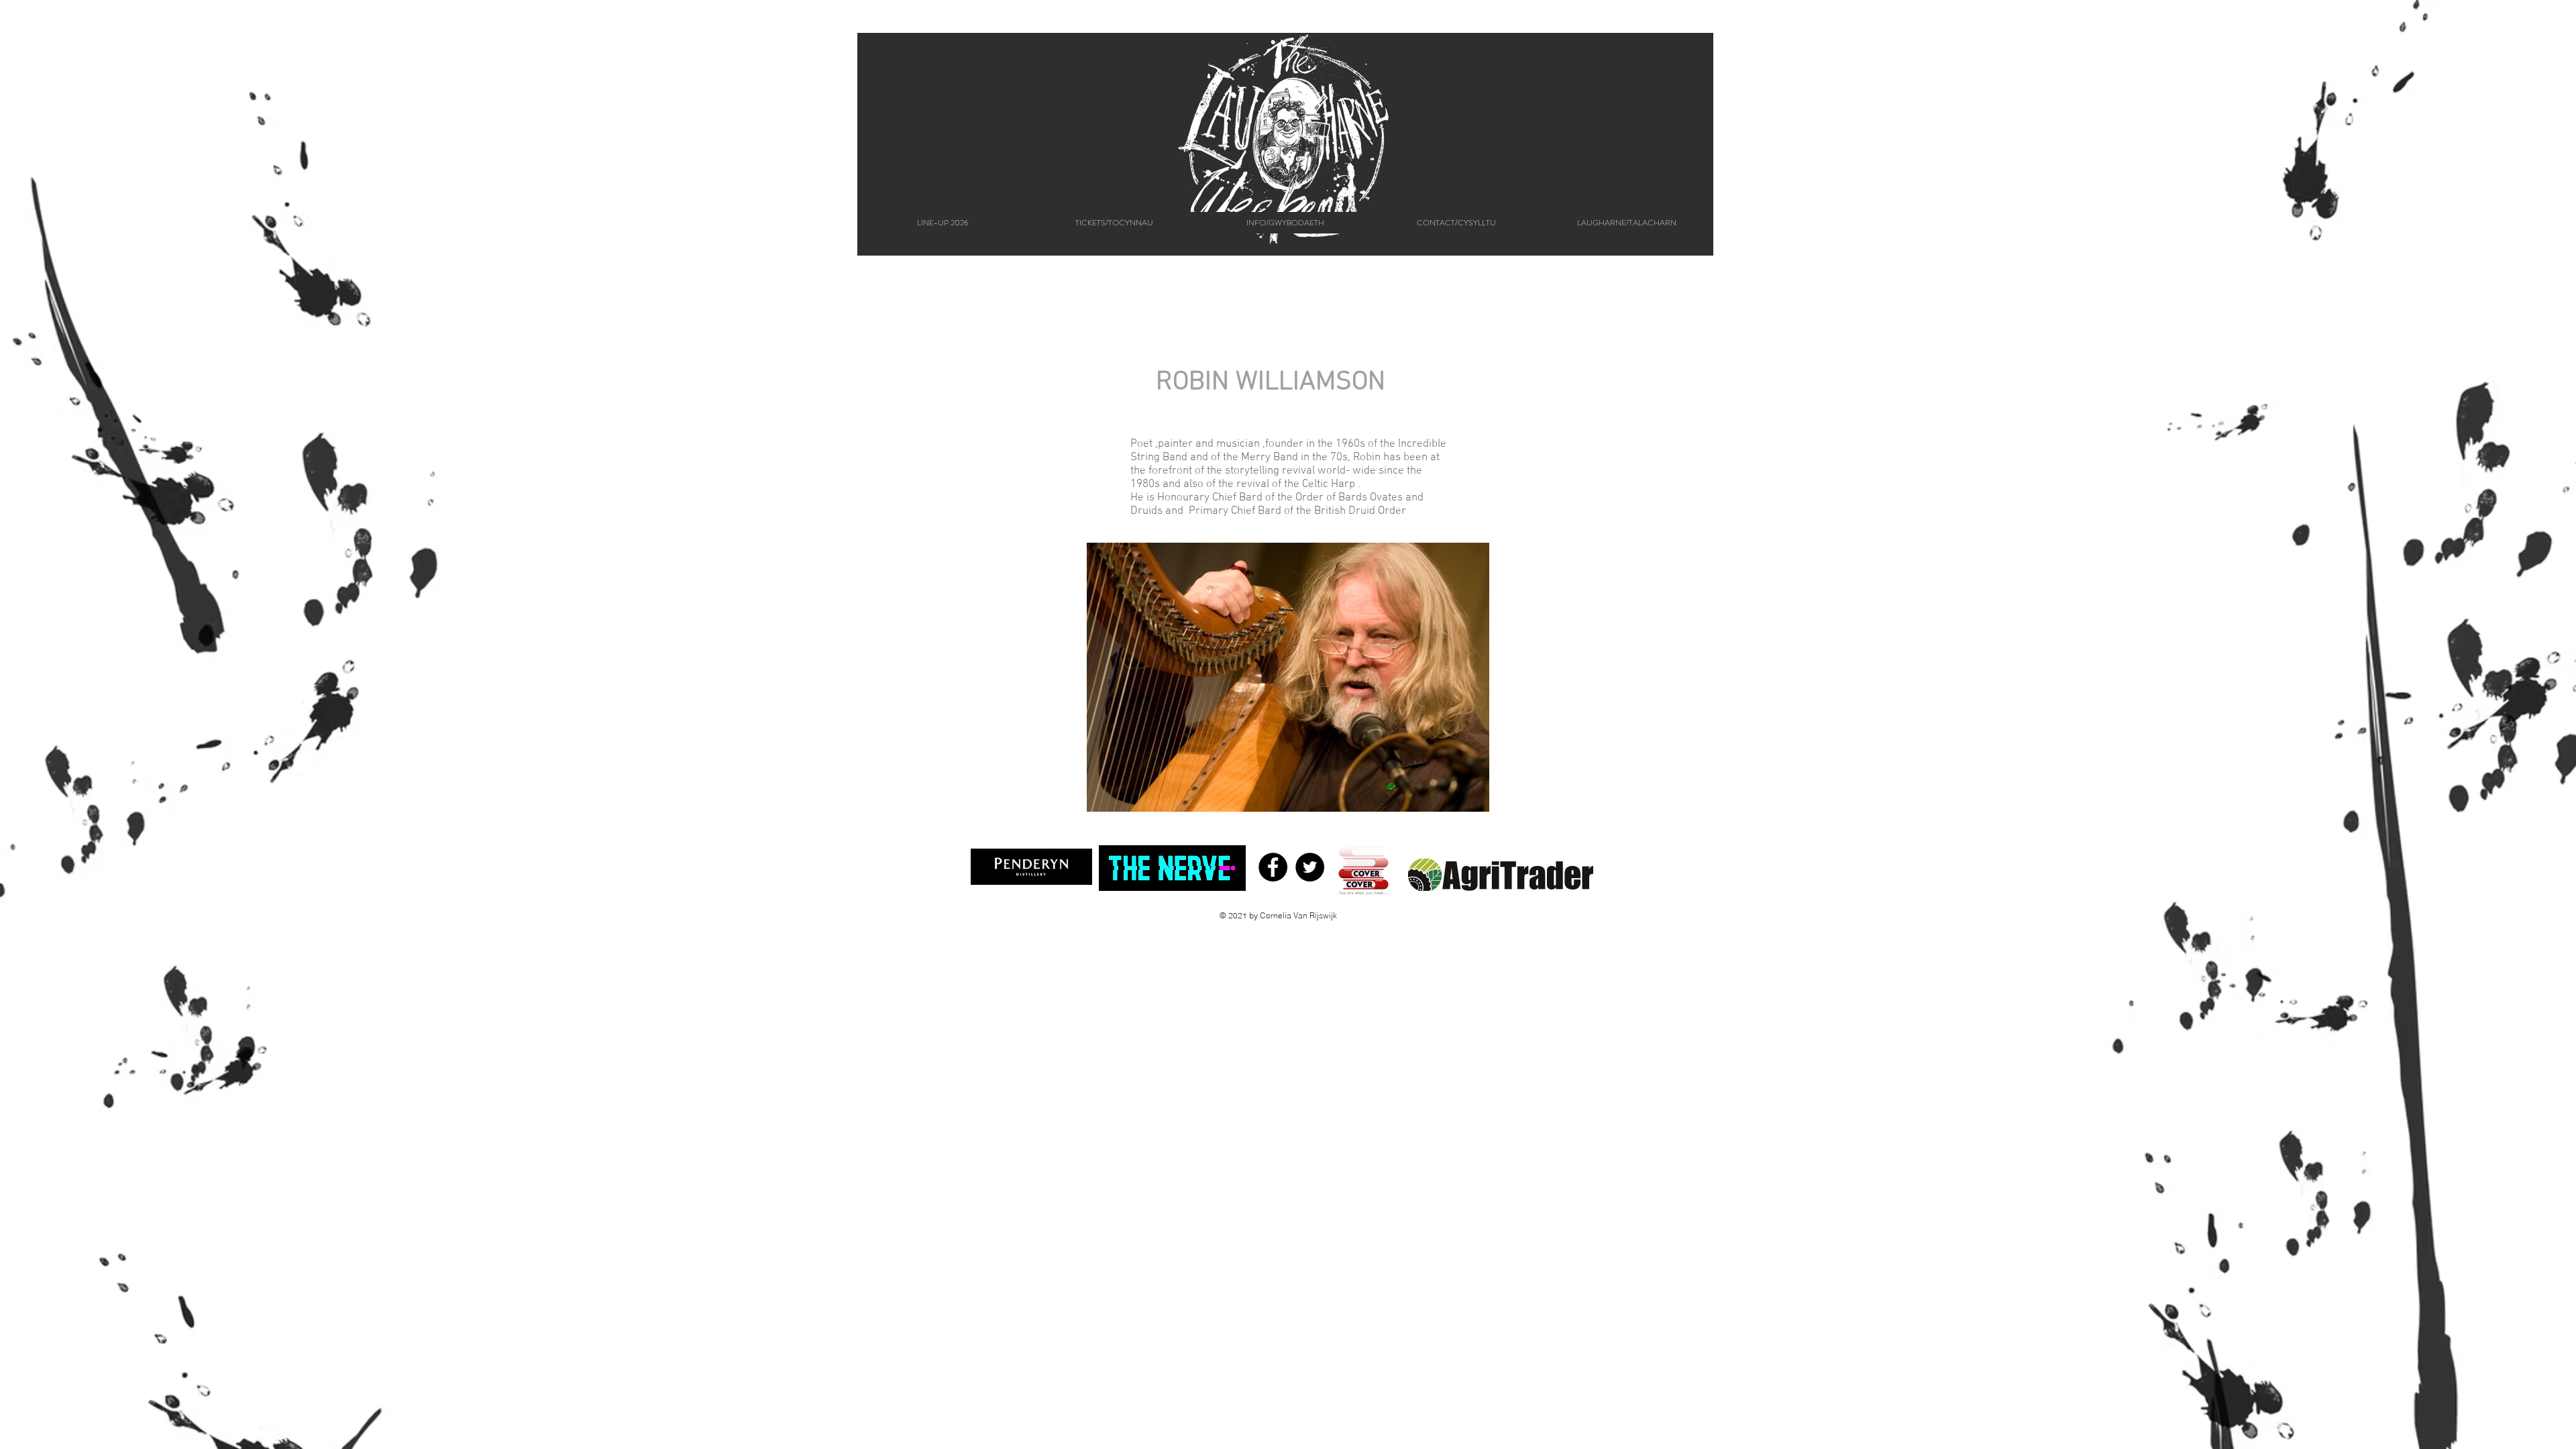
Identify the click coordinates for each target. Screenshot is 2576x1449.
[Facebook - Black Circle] (1273, 867)
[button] (1285, 223)
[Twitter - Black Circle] (1310, 867)
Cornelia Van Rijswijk (1298, 915)
